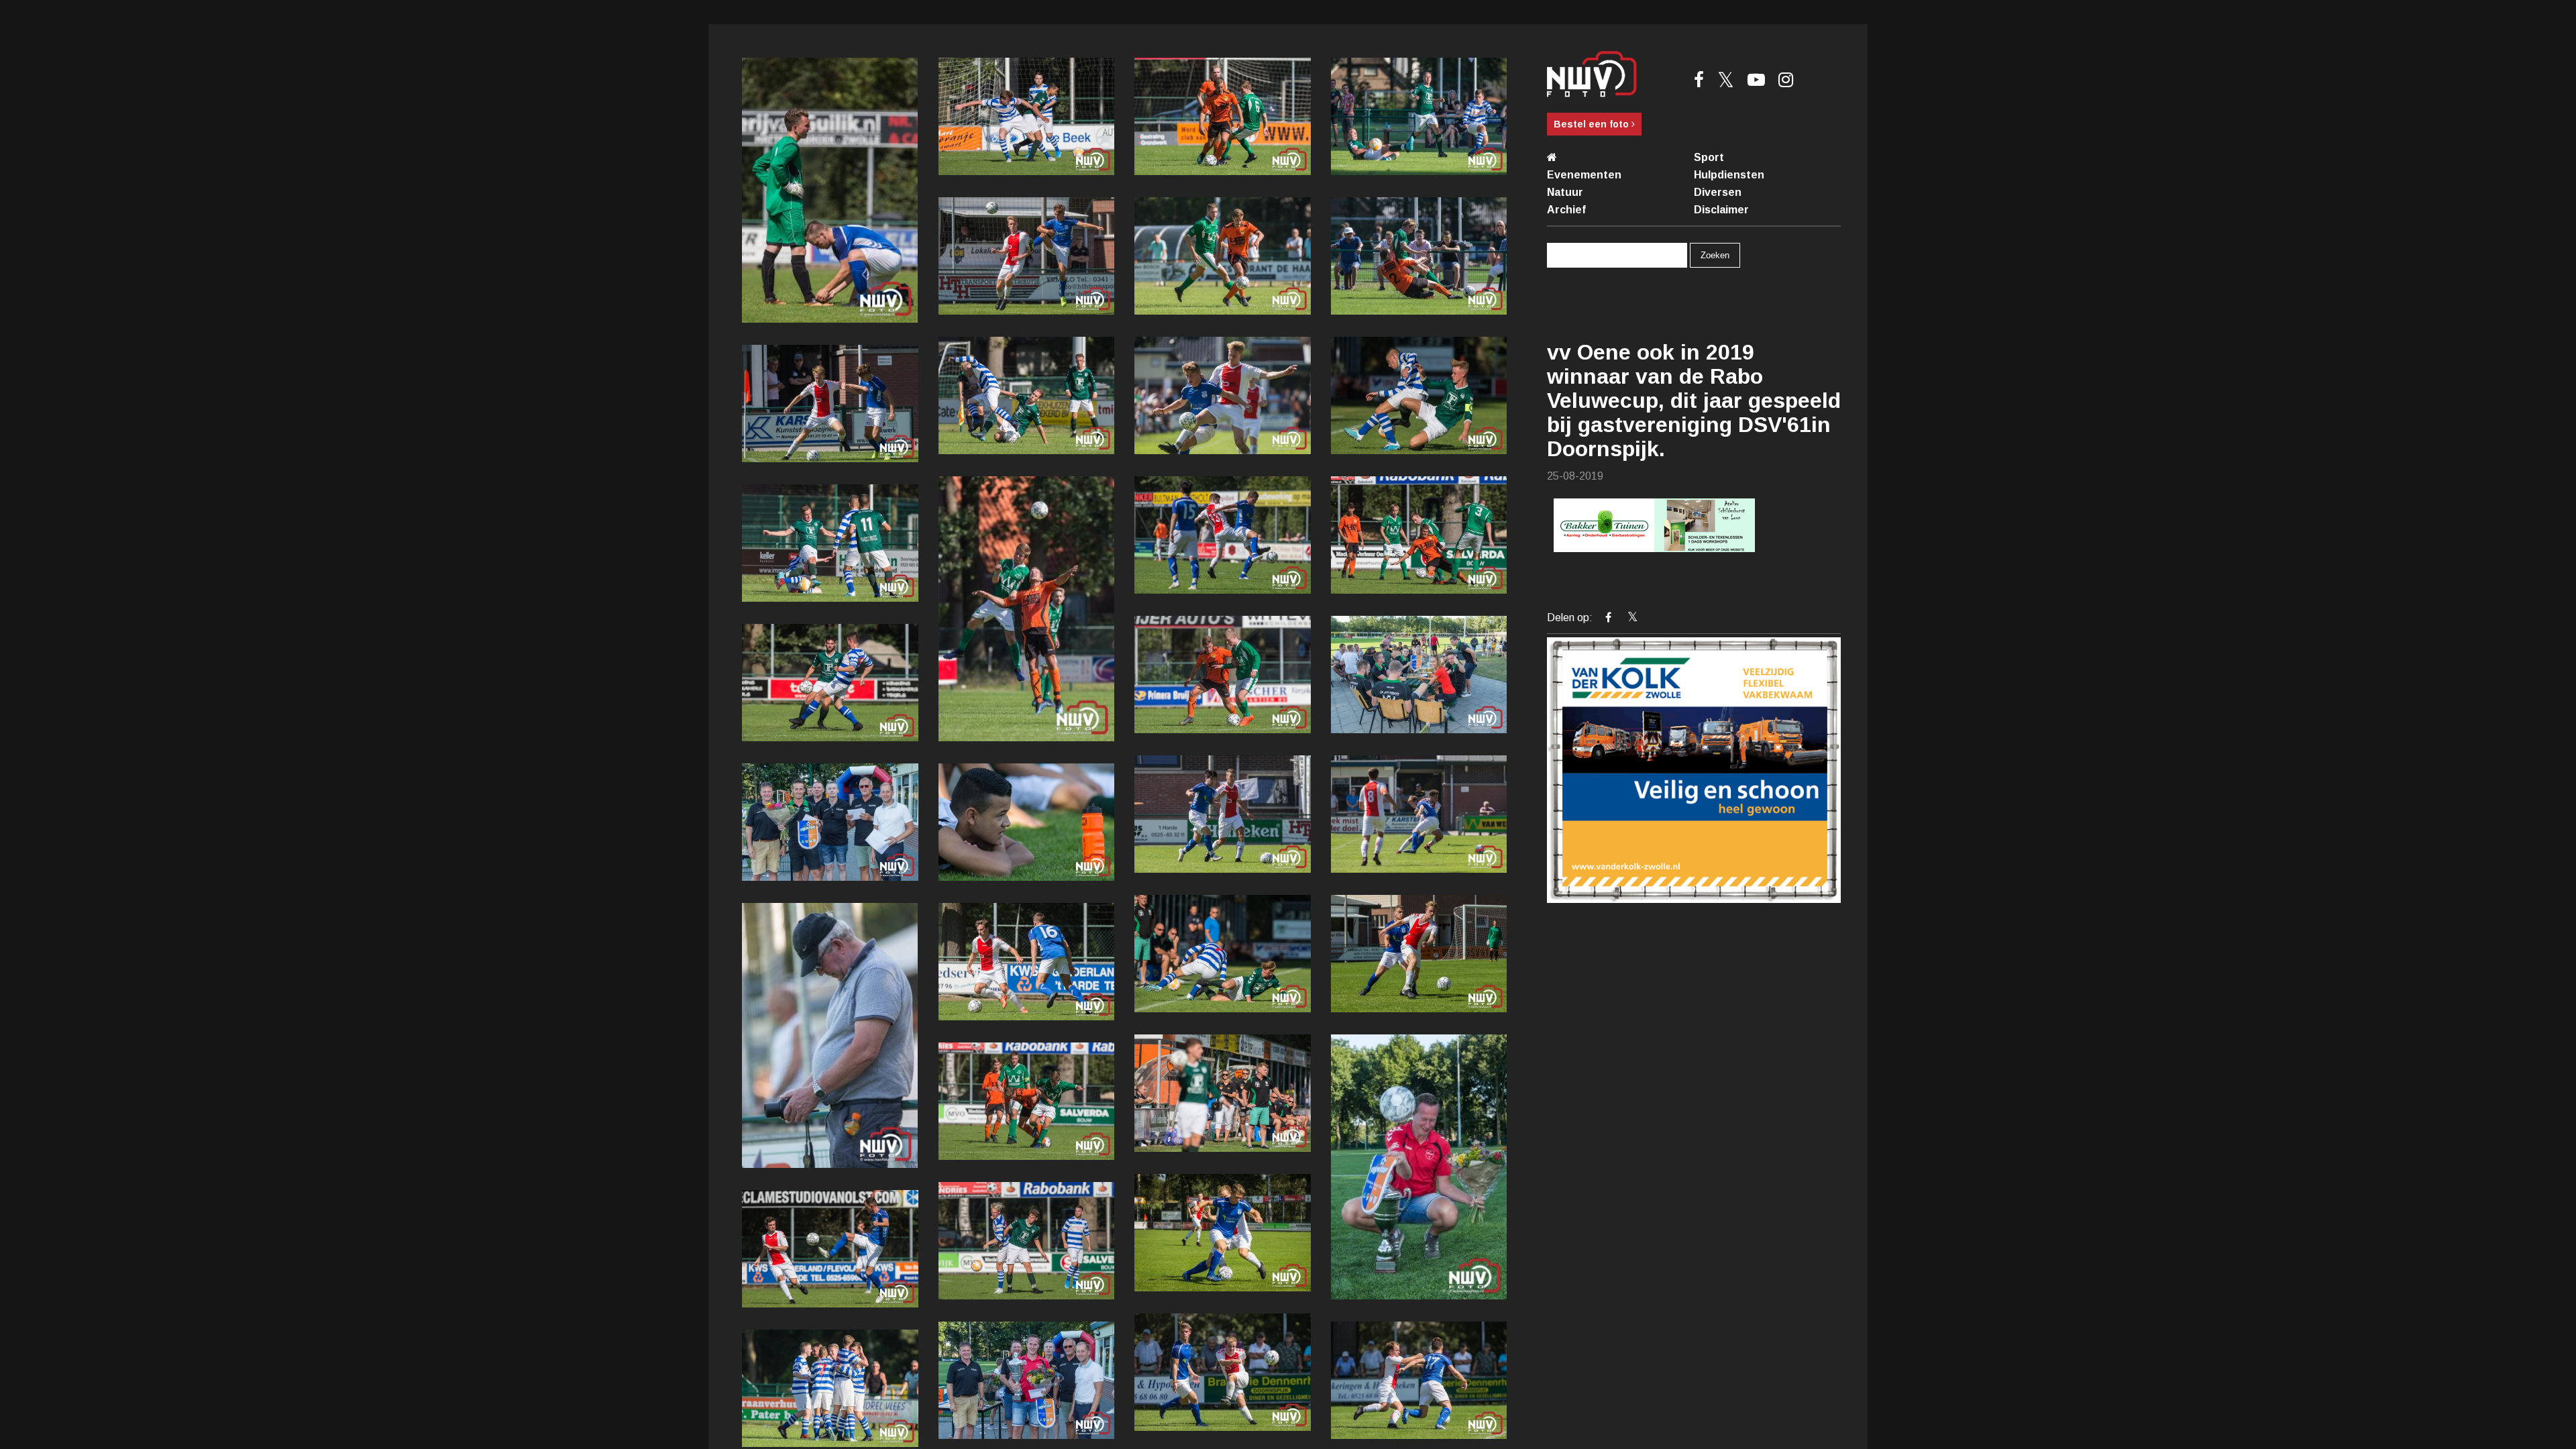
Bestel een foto (1593, 124)
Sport (1709, 157)
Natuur (1565, 192)
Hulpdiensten (1729, 175)
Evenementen (1584, 175)
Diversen (1718, 192)
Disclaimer (1721, 210)
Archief (1566, 210)
